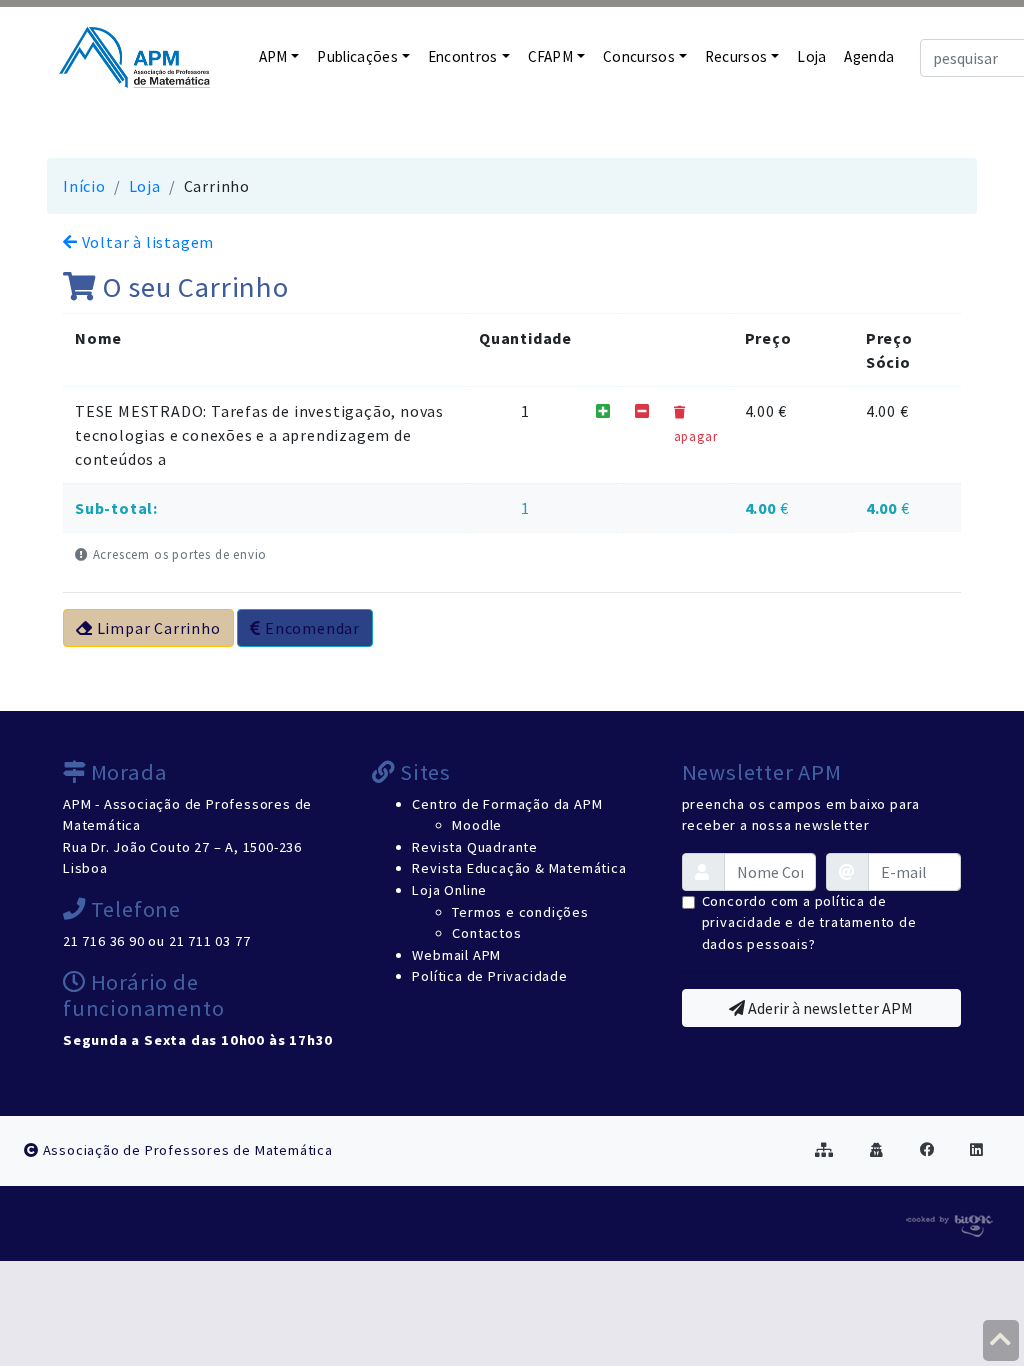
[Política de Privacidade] (877, 1150)
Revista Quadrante (475, 847)
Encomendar (310, 628)
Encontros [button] (463, 56)
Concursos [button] (639, 56)
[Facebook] (927, 1150)
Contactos (486, 933)
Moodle (477, 825)
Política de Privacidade (489, 976)
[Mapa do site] (824, 1150)
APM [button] (273, 56)
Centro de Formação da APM (507, 804)
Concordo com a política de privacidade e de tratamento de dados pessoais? (809, 922)
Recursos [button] (736, 56)
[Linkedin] (977, 1150)
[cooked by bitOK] (947, 1222)
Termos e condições (520, 912)
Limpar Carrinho (157, 628)
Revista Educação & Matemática (519, 868)
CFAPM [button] (551, 56)
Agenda (869, 56)
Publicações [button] (357, 56)
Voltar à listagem (146, 242)
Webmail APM (456, 955)
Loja (811, 56)
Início (84, 186)
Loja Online (449, 890)
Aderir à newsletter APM (829, 1008)
